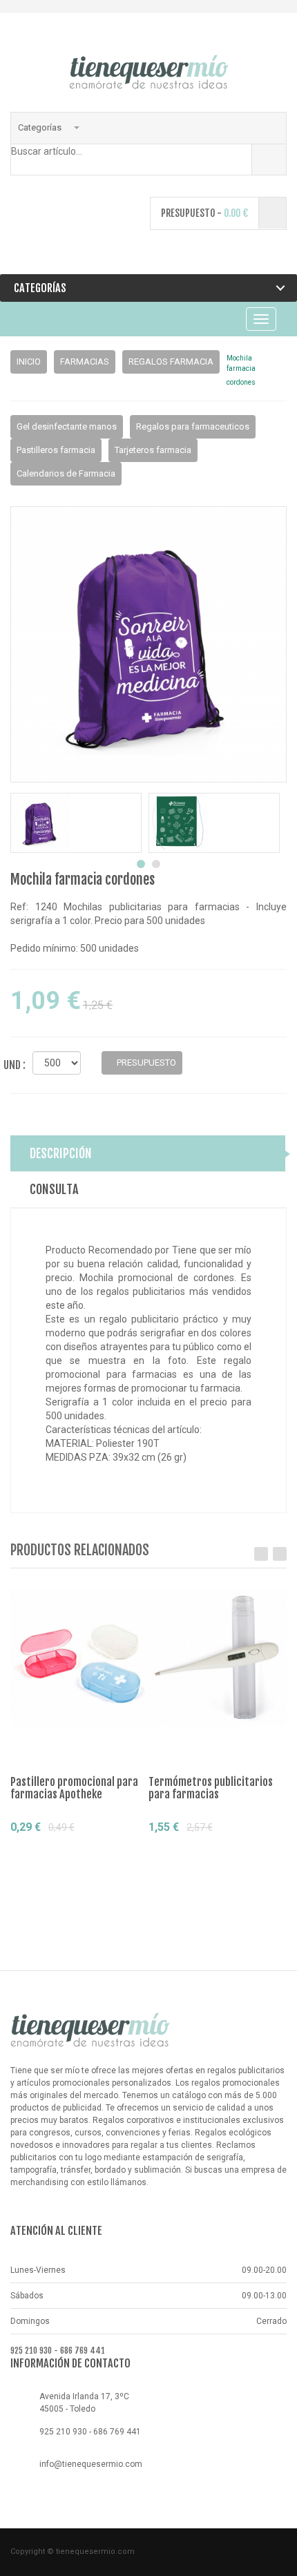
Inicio (29, 362)
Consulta (41, 1876)
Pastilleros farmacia (56, 450)
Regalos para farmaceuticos (193, 426)
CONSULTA (54, 1189)
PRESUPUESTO (145, 1063)
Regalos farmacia (171, 362)
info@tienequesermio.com (91, 2464)
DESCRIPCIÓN (61, 1153)
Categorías (41, 127)
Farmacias (85, 362)
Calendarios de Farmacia (66, 473)
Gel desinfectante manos (67, 426)
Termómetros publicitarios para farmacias (211, 1788)
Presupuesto (60, 1853)
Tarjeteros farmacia (153, 450)
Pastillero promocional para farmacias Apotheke (74, 1788)
